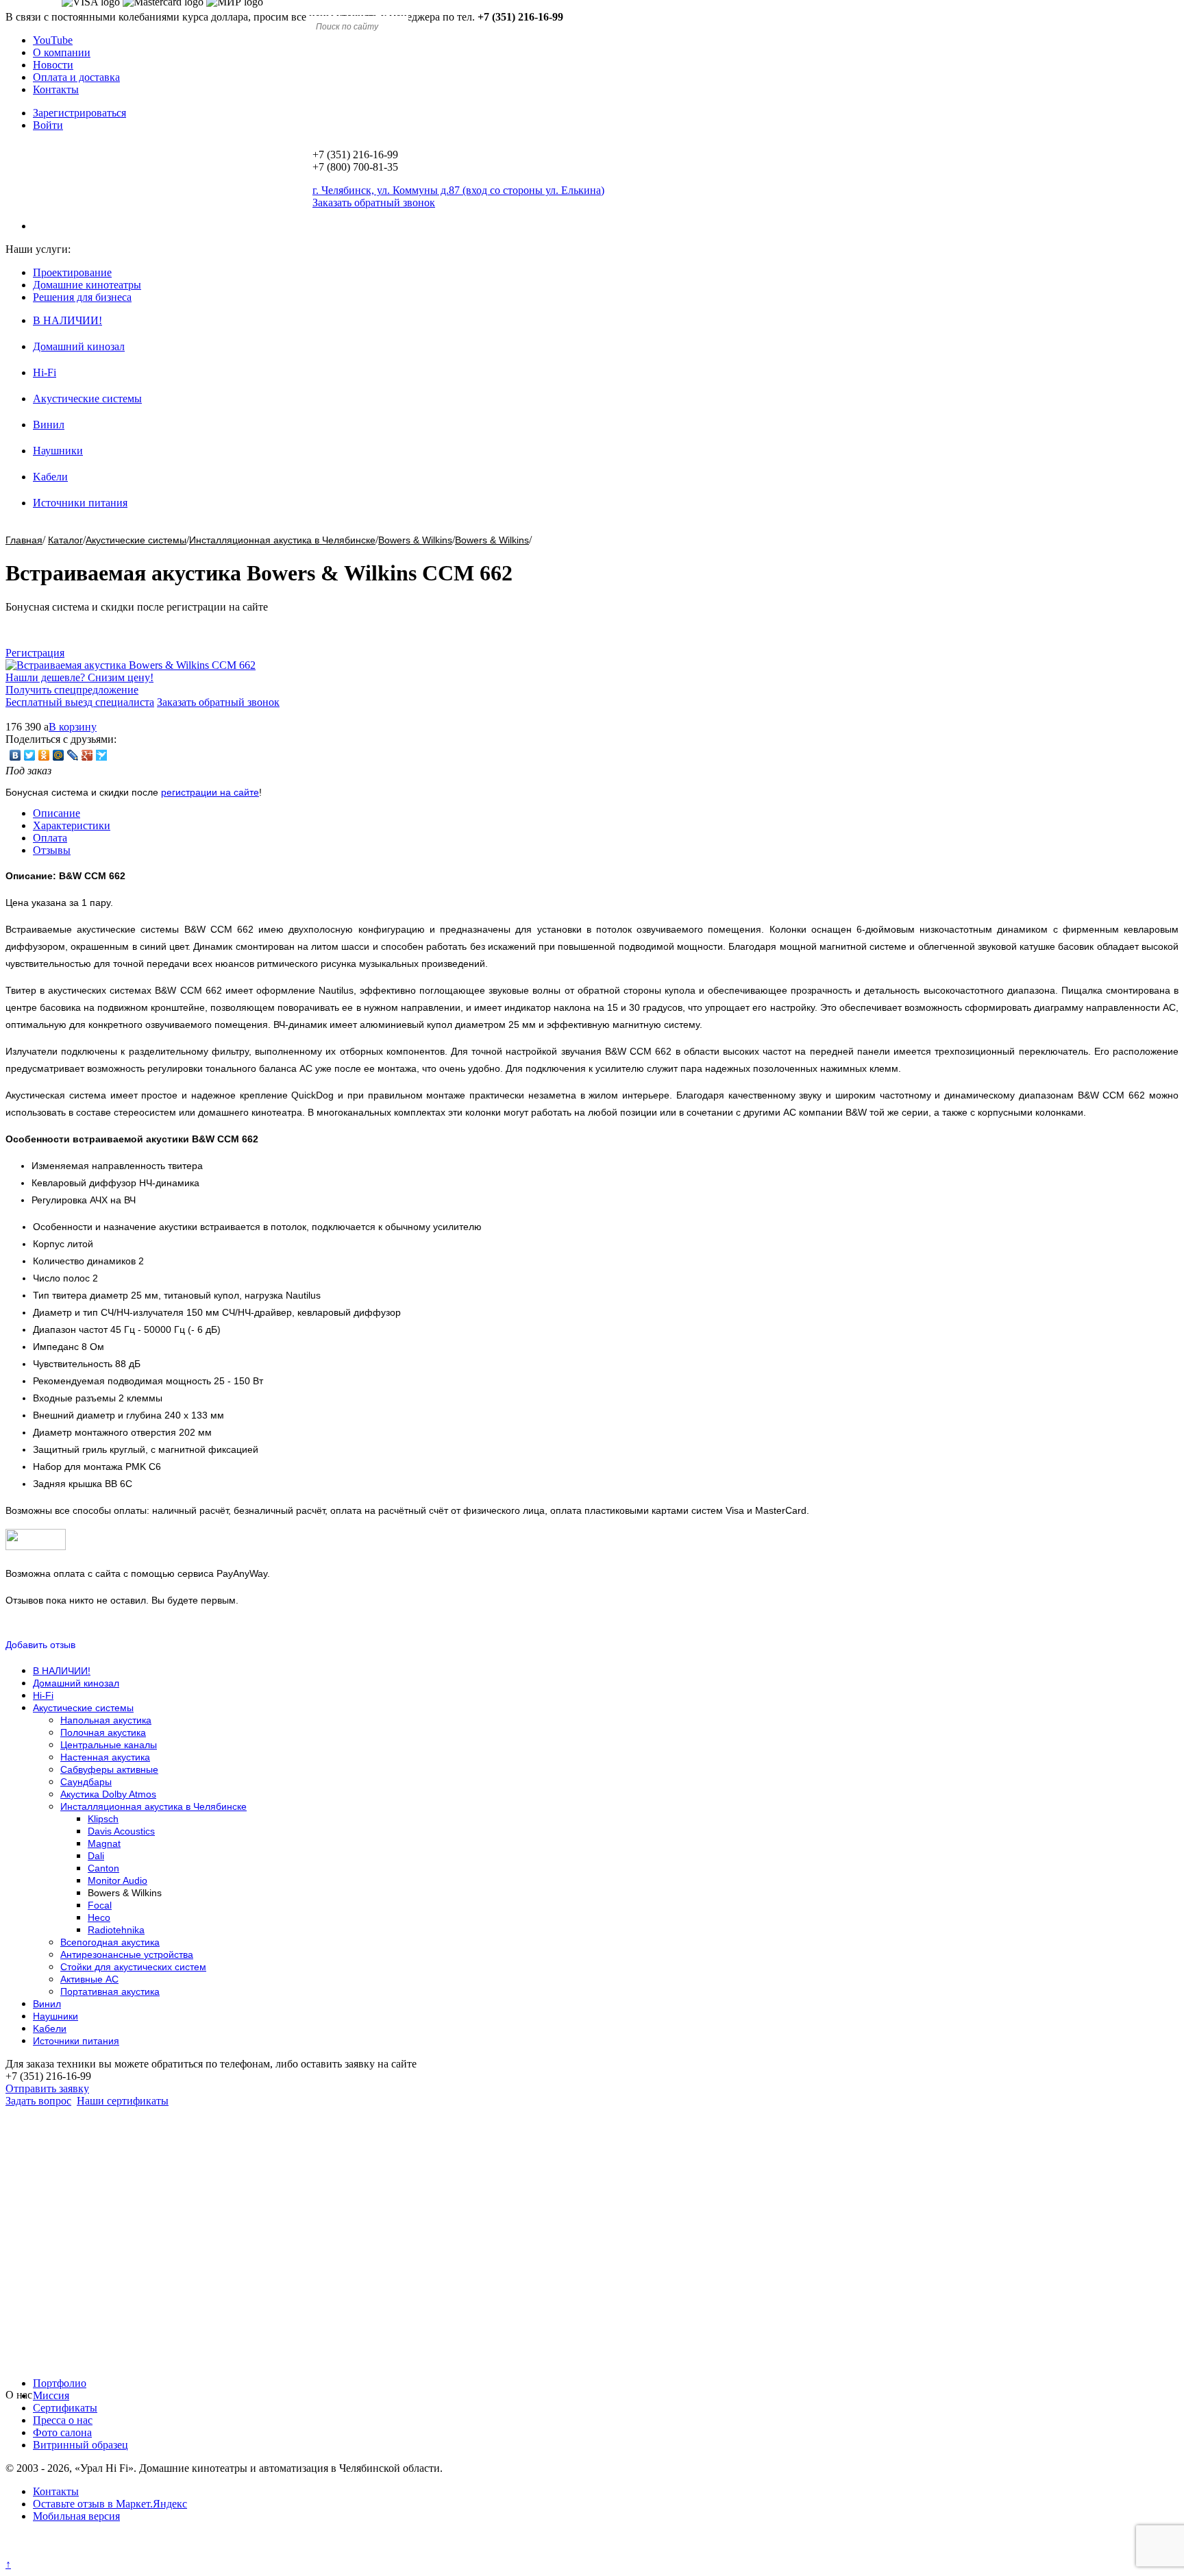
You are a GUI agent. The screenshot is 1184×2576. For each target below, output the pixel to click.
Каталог (65, 540)
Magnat (104, 1843)
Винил (49, 425)
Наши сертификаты (123, 2101)
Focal (100, 1905)
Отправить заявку (47, 2088)
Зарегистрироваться (79, 113)
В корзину (73, 727)
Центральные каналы (109, 1745)
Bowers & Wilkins (415, 540)
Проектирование (72, 272)
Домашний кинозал (79, 346)
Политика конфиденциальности (81, 2552)
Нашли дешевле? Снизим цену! (79, 677)
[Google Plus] (87, 755)
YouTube (53, 40)
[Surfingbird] (102, 755)
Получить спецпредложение (72, 690)
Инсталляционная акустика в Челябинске (282, 540)
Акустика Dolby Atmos (108, 1794)
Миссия (51, 2395)
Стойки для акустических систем (133, 1967)
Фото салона (62, 2432)
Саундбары (86, 1782)
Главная (24, 540)
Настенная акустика (105, 1757)
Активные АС (89, 1979)
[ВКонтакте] (15, 755)
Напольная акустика (106, 1720)
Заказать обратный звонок (218, 702)
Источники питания (80, 503)
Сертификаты (65, 2408)
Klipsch (103, 1819)
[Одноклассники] (44, 755)
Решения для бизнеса (82, 297)
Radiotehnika (116, 1930)
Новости (53, 65)
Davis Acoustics (121, 1831)
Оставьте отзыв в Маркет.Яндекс (110, 2504)
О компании (62, 52)
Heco (99, 1917)
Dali (96, 1856)
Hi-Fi (45, 372)
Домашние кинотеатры (87, 285)
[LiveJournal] (73, 755)
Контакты (56, 89)
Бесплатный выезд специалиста (80, 702)
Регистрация (35, 653)
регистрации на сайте (210, 792)
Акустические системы (87, 398)
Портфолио (60, 2383)
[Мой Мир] (59, 755)
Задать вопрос (38, 2101)
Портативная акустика (110, 1991)
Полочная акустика (103, 1732)
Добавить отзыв (40, 1645)
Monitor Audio (118, 1880)
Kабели (50, 477)
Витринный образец (81, 2445)
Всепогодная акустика (110, 1942)
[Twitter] (30, 755)
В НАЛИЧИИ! (67, 320)
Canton (103, 1868)
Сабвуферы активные (109, 1769)
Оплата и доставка (76, 77)
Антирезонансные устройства (127, 1954)
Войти (48, 125)
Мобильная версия (76, 2516)
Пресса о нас (63, 2420)
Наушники (58, 451)
